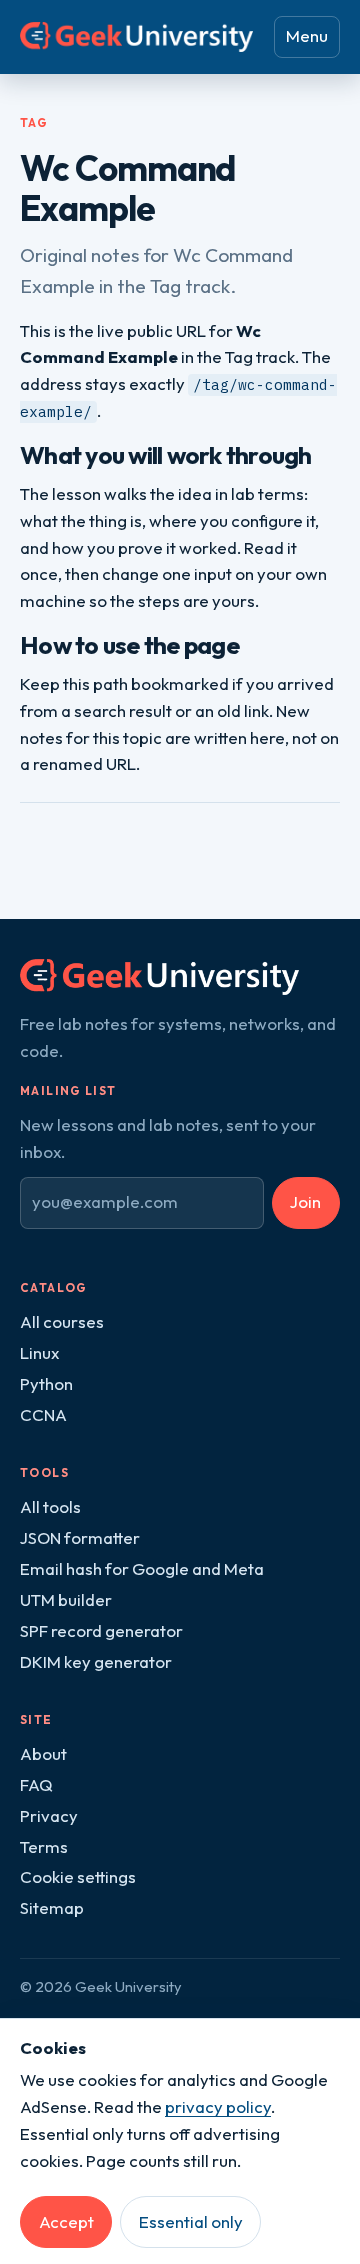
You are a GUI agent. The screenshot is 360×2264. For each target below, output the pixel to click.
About (43, 1753)
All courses (62, 1321)
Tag (34, 122)
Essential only (191, 2221)
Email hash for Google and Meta (142, 1568)
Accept (66, 2221)
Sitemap (52, 1907)
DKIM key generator (96, 1661)
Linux (39, 1352)
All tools (50, 1506)
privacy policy (218, 2106)
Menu (307, 35)
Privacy (49, 1815)
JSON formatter (80, 1537)
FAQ (36, 1784)
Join (305, 1201)
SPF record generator (101, 1630)
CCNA (43, 1414)
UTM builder (66, 1599)
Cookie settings (78, 1876)
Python (46, 1383)
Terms (44, 1846)
